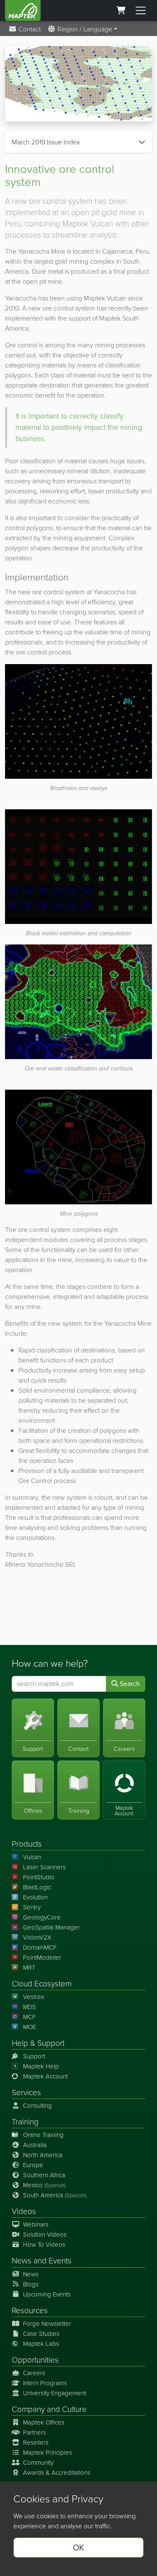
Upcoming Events (47, 2294)
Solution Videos (45, 2235)
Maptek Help (41, 2066)
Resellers (36, 2443)
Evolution (35, 1897)
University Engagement (55, 2393)
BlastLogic (37, 1887)
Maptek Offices (44, 2422)
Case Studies (41, 2334)
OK (78, 2548)
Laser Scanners (44, 1867)
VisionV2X (37, 1937)
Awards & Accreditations (57, 2473)
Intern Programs (45, 2383)
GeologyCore (42, 1917)
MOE (30, 2027)
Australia (35, 2145)
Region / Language (84, 29)
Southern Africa (44, 2175)
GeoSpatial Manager (51, 1927)
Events (60, 2261)
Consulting (37, 2106)
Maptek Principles (48, 2453)
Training (25, 2122)
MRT (29, 1968)
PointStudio (39, 1877)
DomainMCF (40, 1947)
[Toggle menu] (141, 10)
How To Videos (44, 2245)
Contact (29, 29)
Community (38, 2463)
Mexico (44, 2185)
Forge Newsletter (47, 2324)
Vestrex (33, 1997)
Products (27, 1844)
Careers (34, 2373)
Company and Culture (49, 2409)
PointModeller (42, 1958)
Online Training (43, 2135)
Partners (35, 2432)
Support (34, 2056)
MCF (29, 2017)
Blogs (31, 2284)
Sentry (32, 1907)
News (22, 2261)
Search (129, 1684)
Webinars (36, 2224)
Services (26, 2092)
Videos (24, 2211)
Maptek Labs (41, 2344)
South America (55, 2195)
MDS (30, 2007)
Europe (33, 2165)
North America (43, 2155)
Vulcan (32, 1857)
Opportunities (35, 2360)
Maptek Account (45, 2076)
